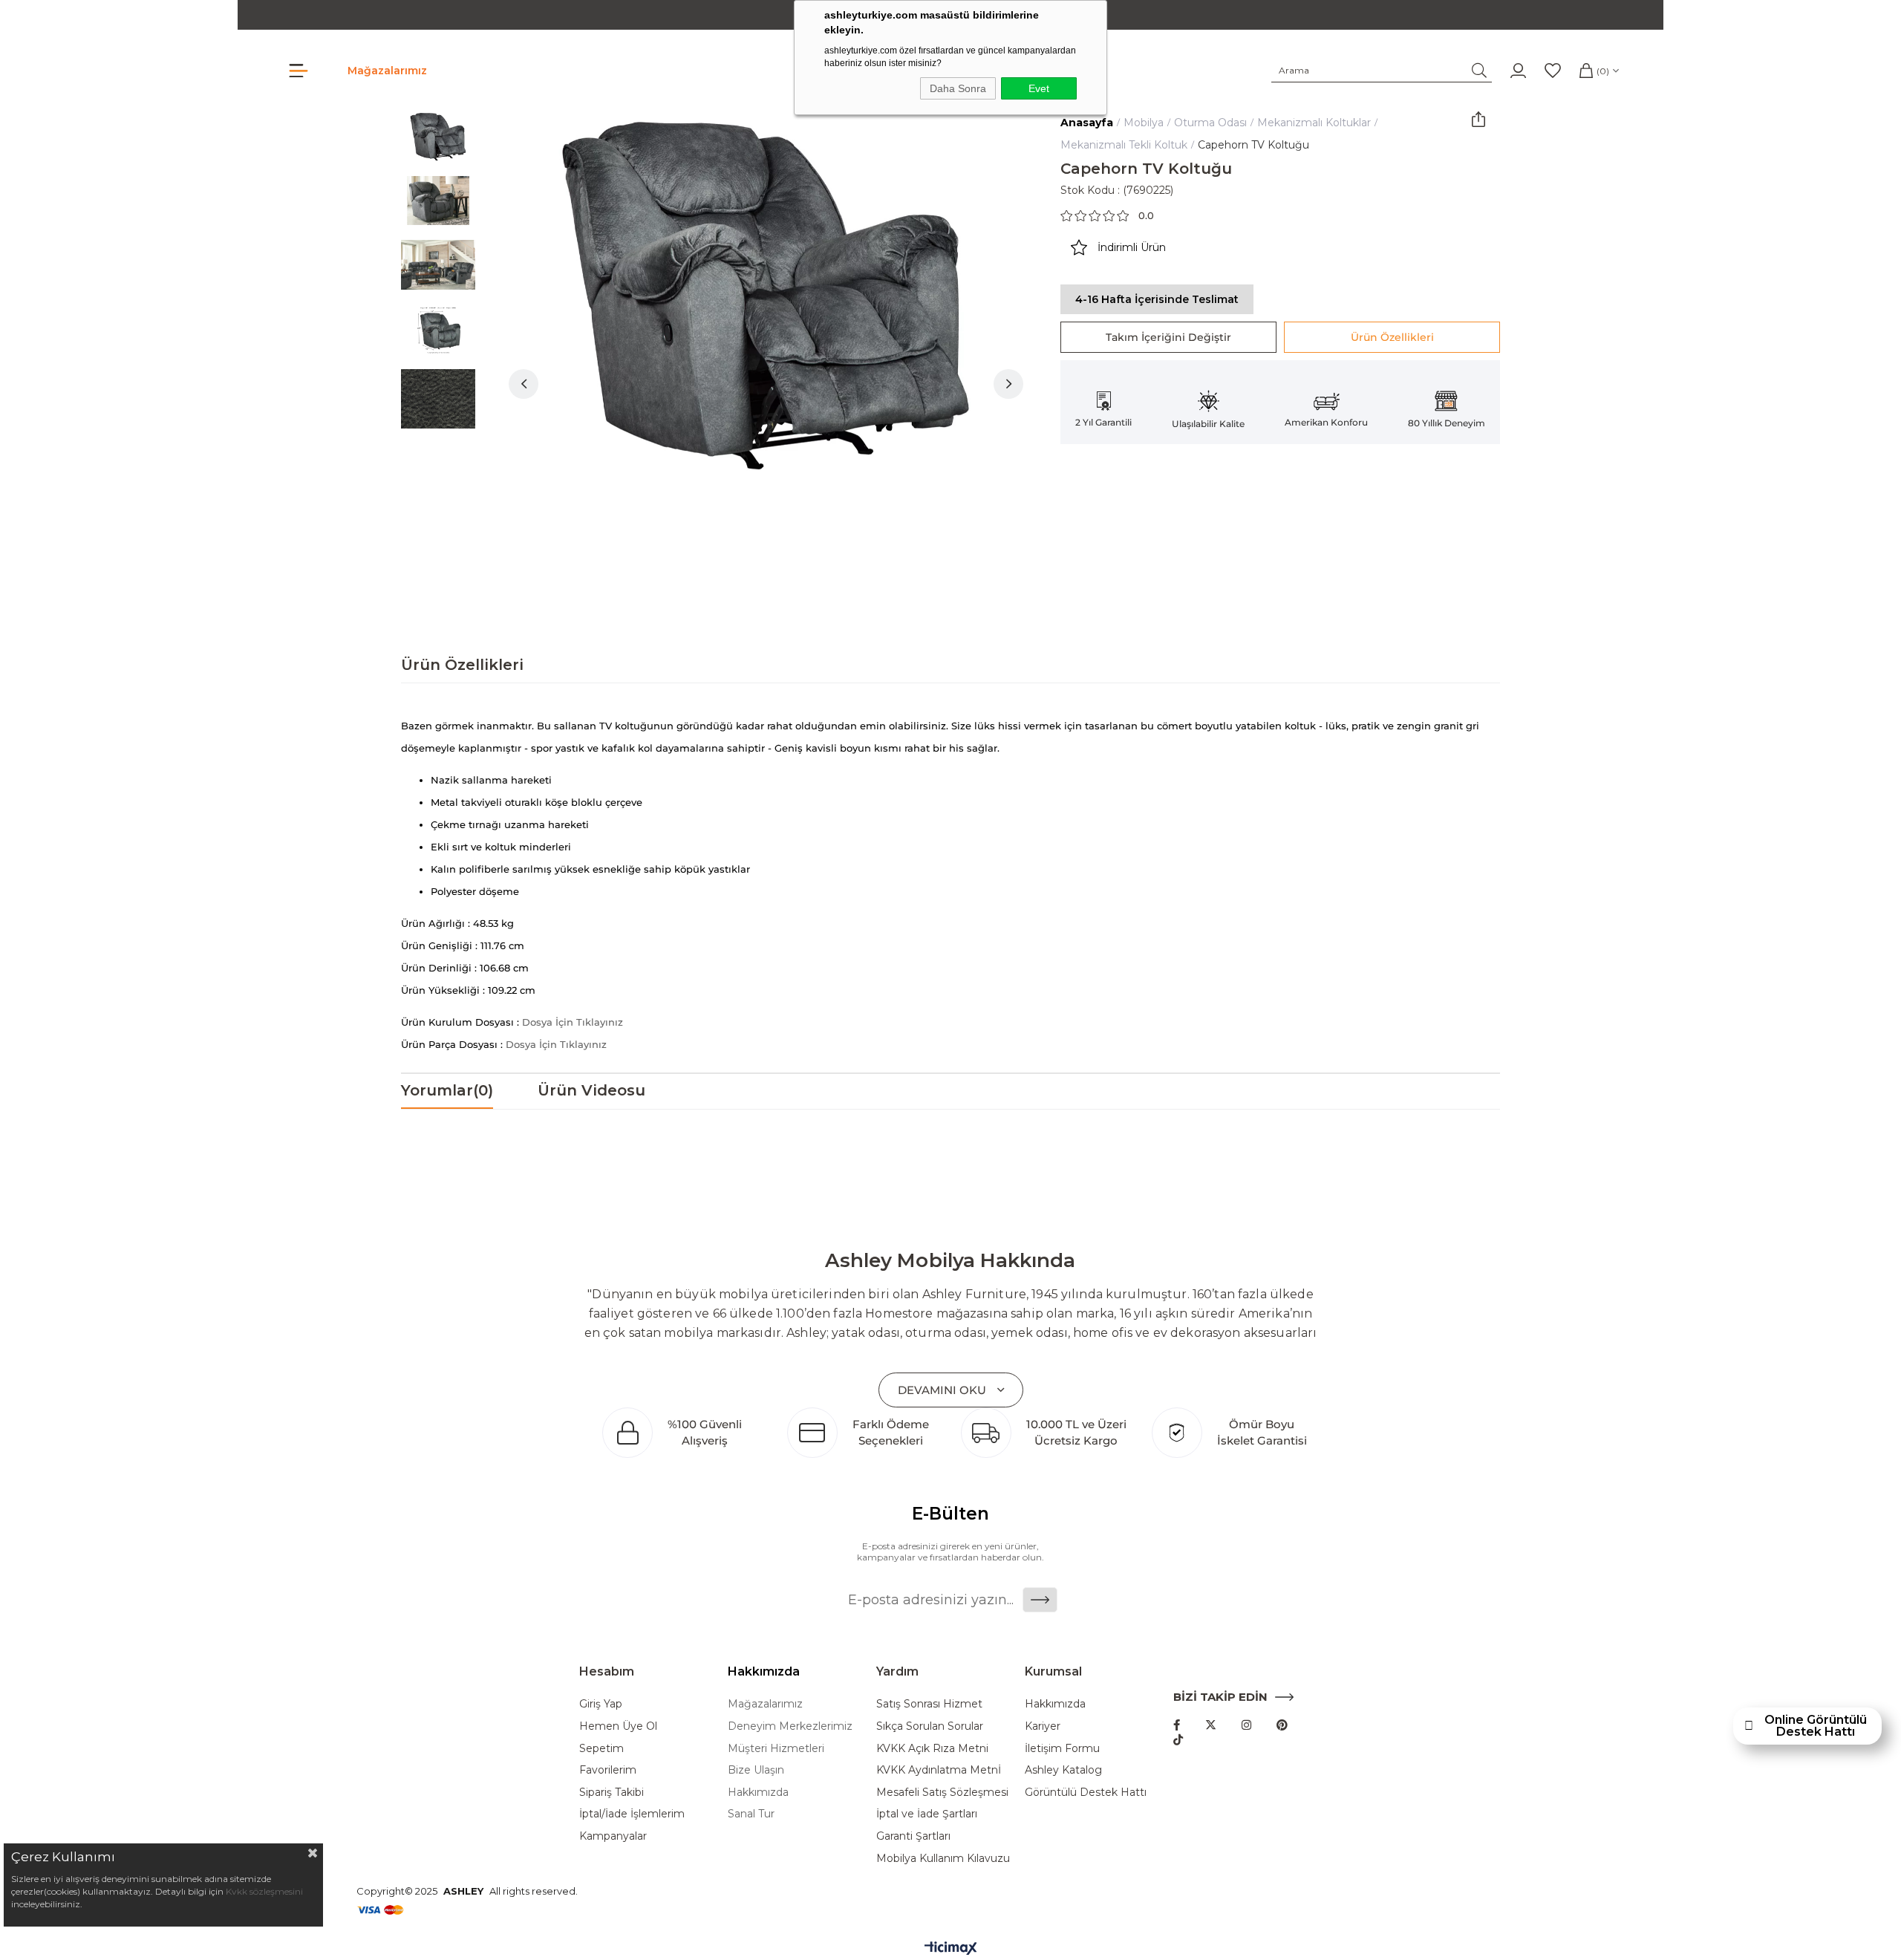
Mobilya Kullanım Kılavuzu (943, 1858)
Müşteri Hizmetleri (776, 1748)
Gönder (1040, 1600)
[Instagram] (1246, 1725)
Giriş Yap (601, 1704)
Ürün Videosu (591, 1090)
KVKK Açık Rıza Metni (932, 1748)
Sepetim (601, 1748)
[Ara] (1480, 71)
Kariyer (1043, 1726)
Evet (1039, 88)
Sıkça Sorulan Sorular (930, 1726)
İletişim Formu (1062, 1748)
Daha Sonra (958, 88)
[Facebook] (1177, 1725)
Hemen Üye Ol (618, 1726)
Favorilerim (608, 1770)
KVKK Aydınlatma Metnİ (939, 1770)
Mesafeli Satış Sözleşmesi (942, 1792)
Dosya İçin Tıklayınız (573, 1022)
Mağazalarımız (387, 71)
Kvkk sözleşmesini (264, 1891)
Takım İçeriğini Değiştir (1168, 337)
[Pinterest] (1282, 1725)
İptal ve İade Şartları (927, 1814)
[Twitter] (1211, 1725)
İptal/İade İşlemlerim (632, 1814)
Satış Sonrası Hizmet (929, 1704)
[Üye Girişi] (1518, 71)
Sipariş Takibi (612, 1792)
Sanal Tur (751, 1814)
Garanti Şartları (913, 1836)
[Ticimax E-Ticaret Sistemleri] (951, 1949)
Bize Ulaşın (756, 1770)
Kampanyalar (613, 1836)
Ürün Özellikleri (1392, 337)
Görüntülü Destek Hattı (1086, 1792)
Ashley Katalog (1063, 1770)
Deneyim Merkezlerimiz (790, 1726)
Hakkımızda (758, 1792)
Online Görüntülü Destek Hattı (1816, 1726)
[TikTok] (1178, 1740)
